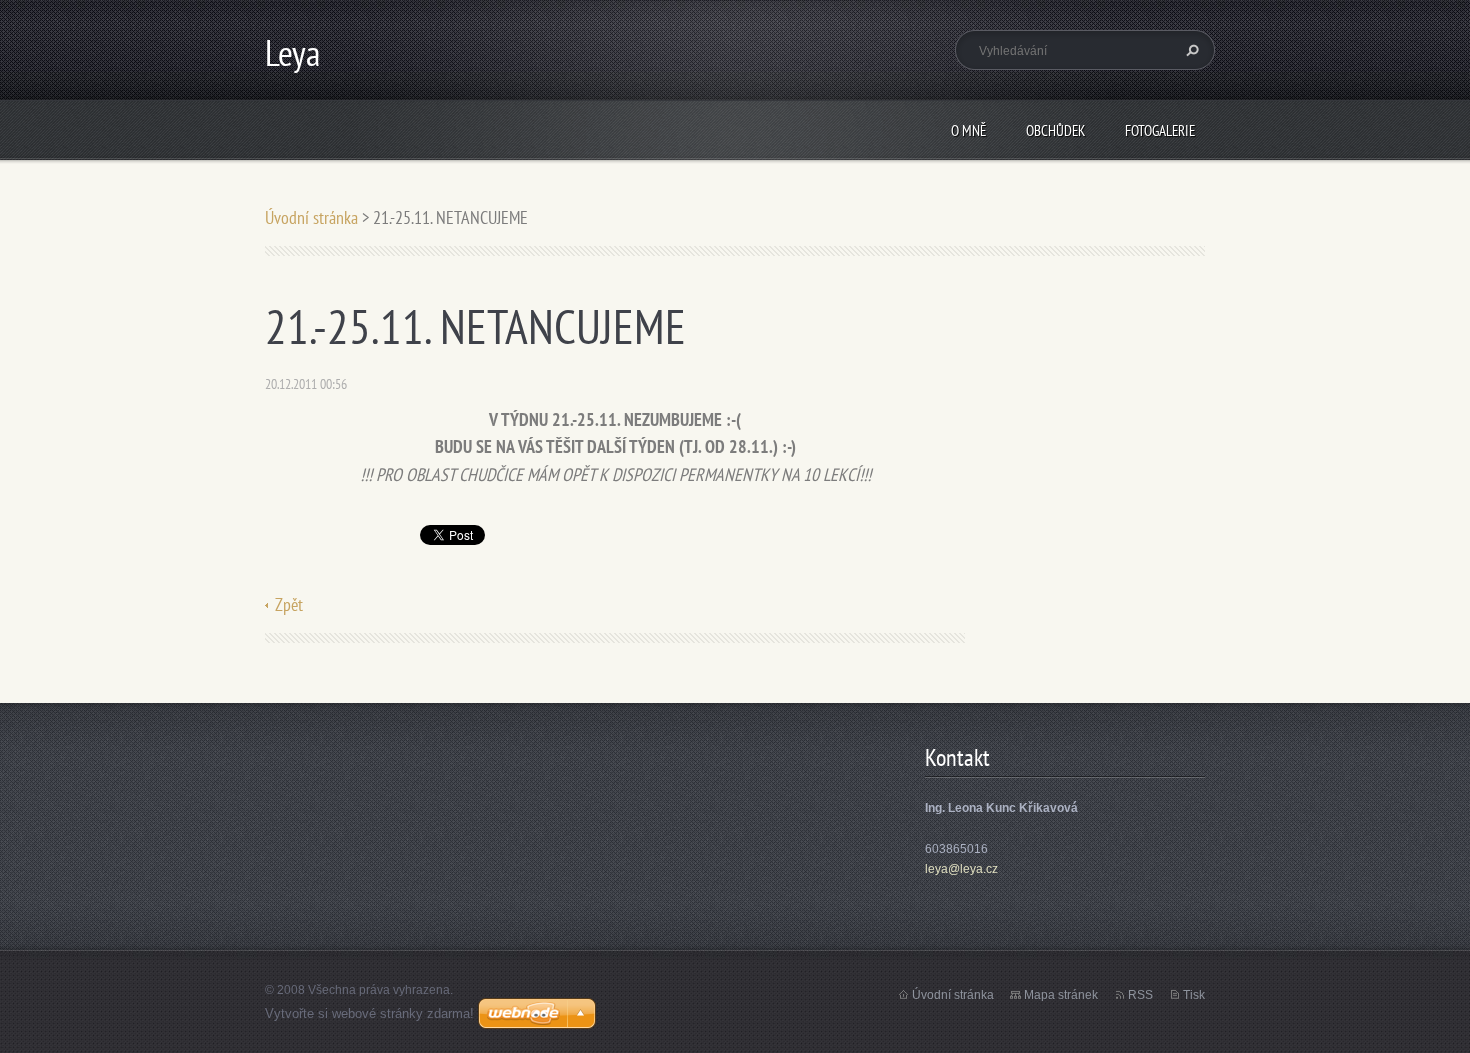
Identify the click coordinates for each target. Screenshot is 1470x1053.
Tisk (1194, 995)
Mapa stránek (1061, 995)
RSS (1140, 995)
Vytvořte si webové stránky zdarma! (369, 1013)
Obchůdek (1055, 130)
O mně (968, 130)
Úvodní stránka (311, 217)
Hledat (1190, 50)
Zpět (289, 604)
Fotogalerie (1160, 130)
